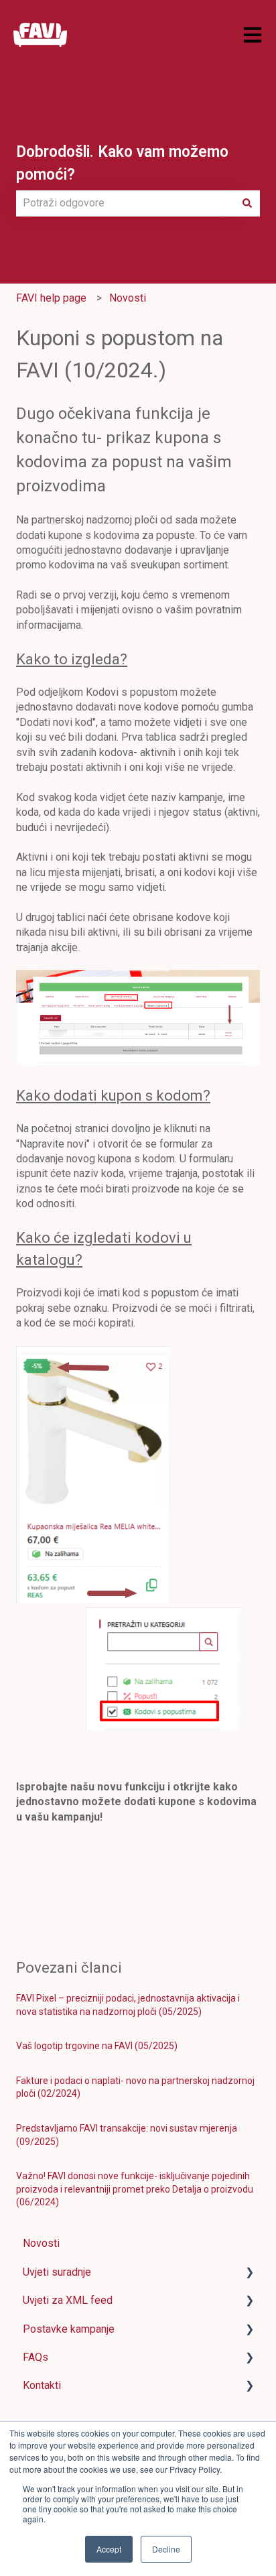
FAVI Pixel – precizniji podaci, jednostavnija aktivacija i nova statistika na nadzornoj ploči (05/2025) (128, 2005)
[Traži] (247, 203)
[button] (249, 2273)
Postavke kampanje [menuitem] (69, 2329)
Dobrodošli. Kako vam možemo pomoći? (122, 164)
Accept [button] (109, 2549)
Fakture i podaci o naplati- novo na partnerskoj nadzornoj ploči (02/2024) (135, 2087)
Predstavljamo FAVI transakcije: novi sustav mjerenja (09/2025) (127, 2135)
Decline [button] (166, 2549)
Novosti (128, 298)
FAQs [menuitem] (36, 2357)
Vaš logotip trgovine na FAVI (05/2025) (97, 2046)
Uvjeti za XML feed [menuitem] (68, 2300)
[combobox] (125, 203)
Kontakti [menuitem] (42, 2385)
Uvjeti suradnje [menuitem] (57, 2272)
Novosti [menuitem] (41, 2243)
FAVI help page (51, 298)
